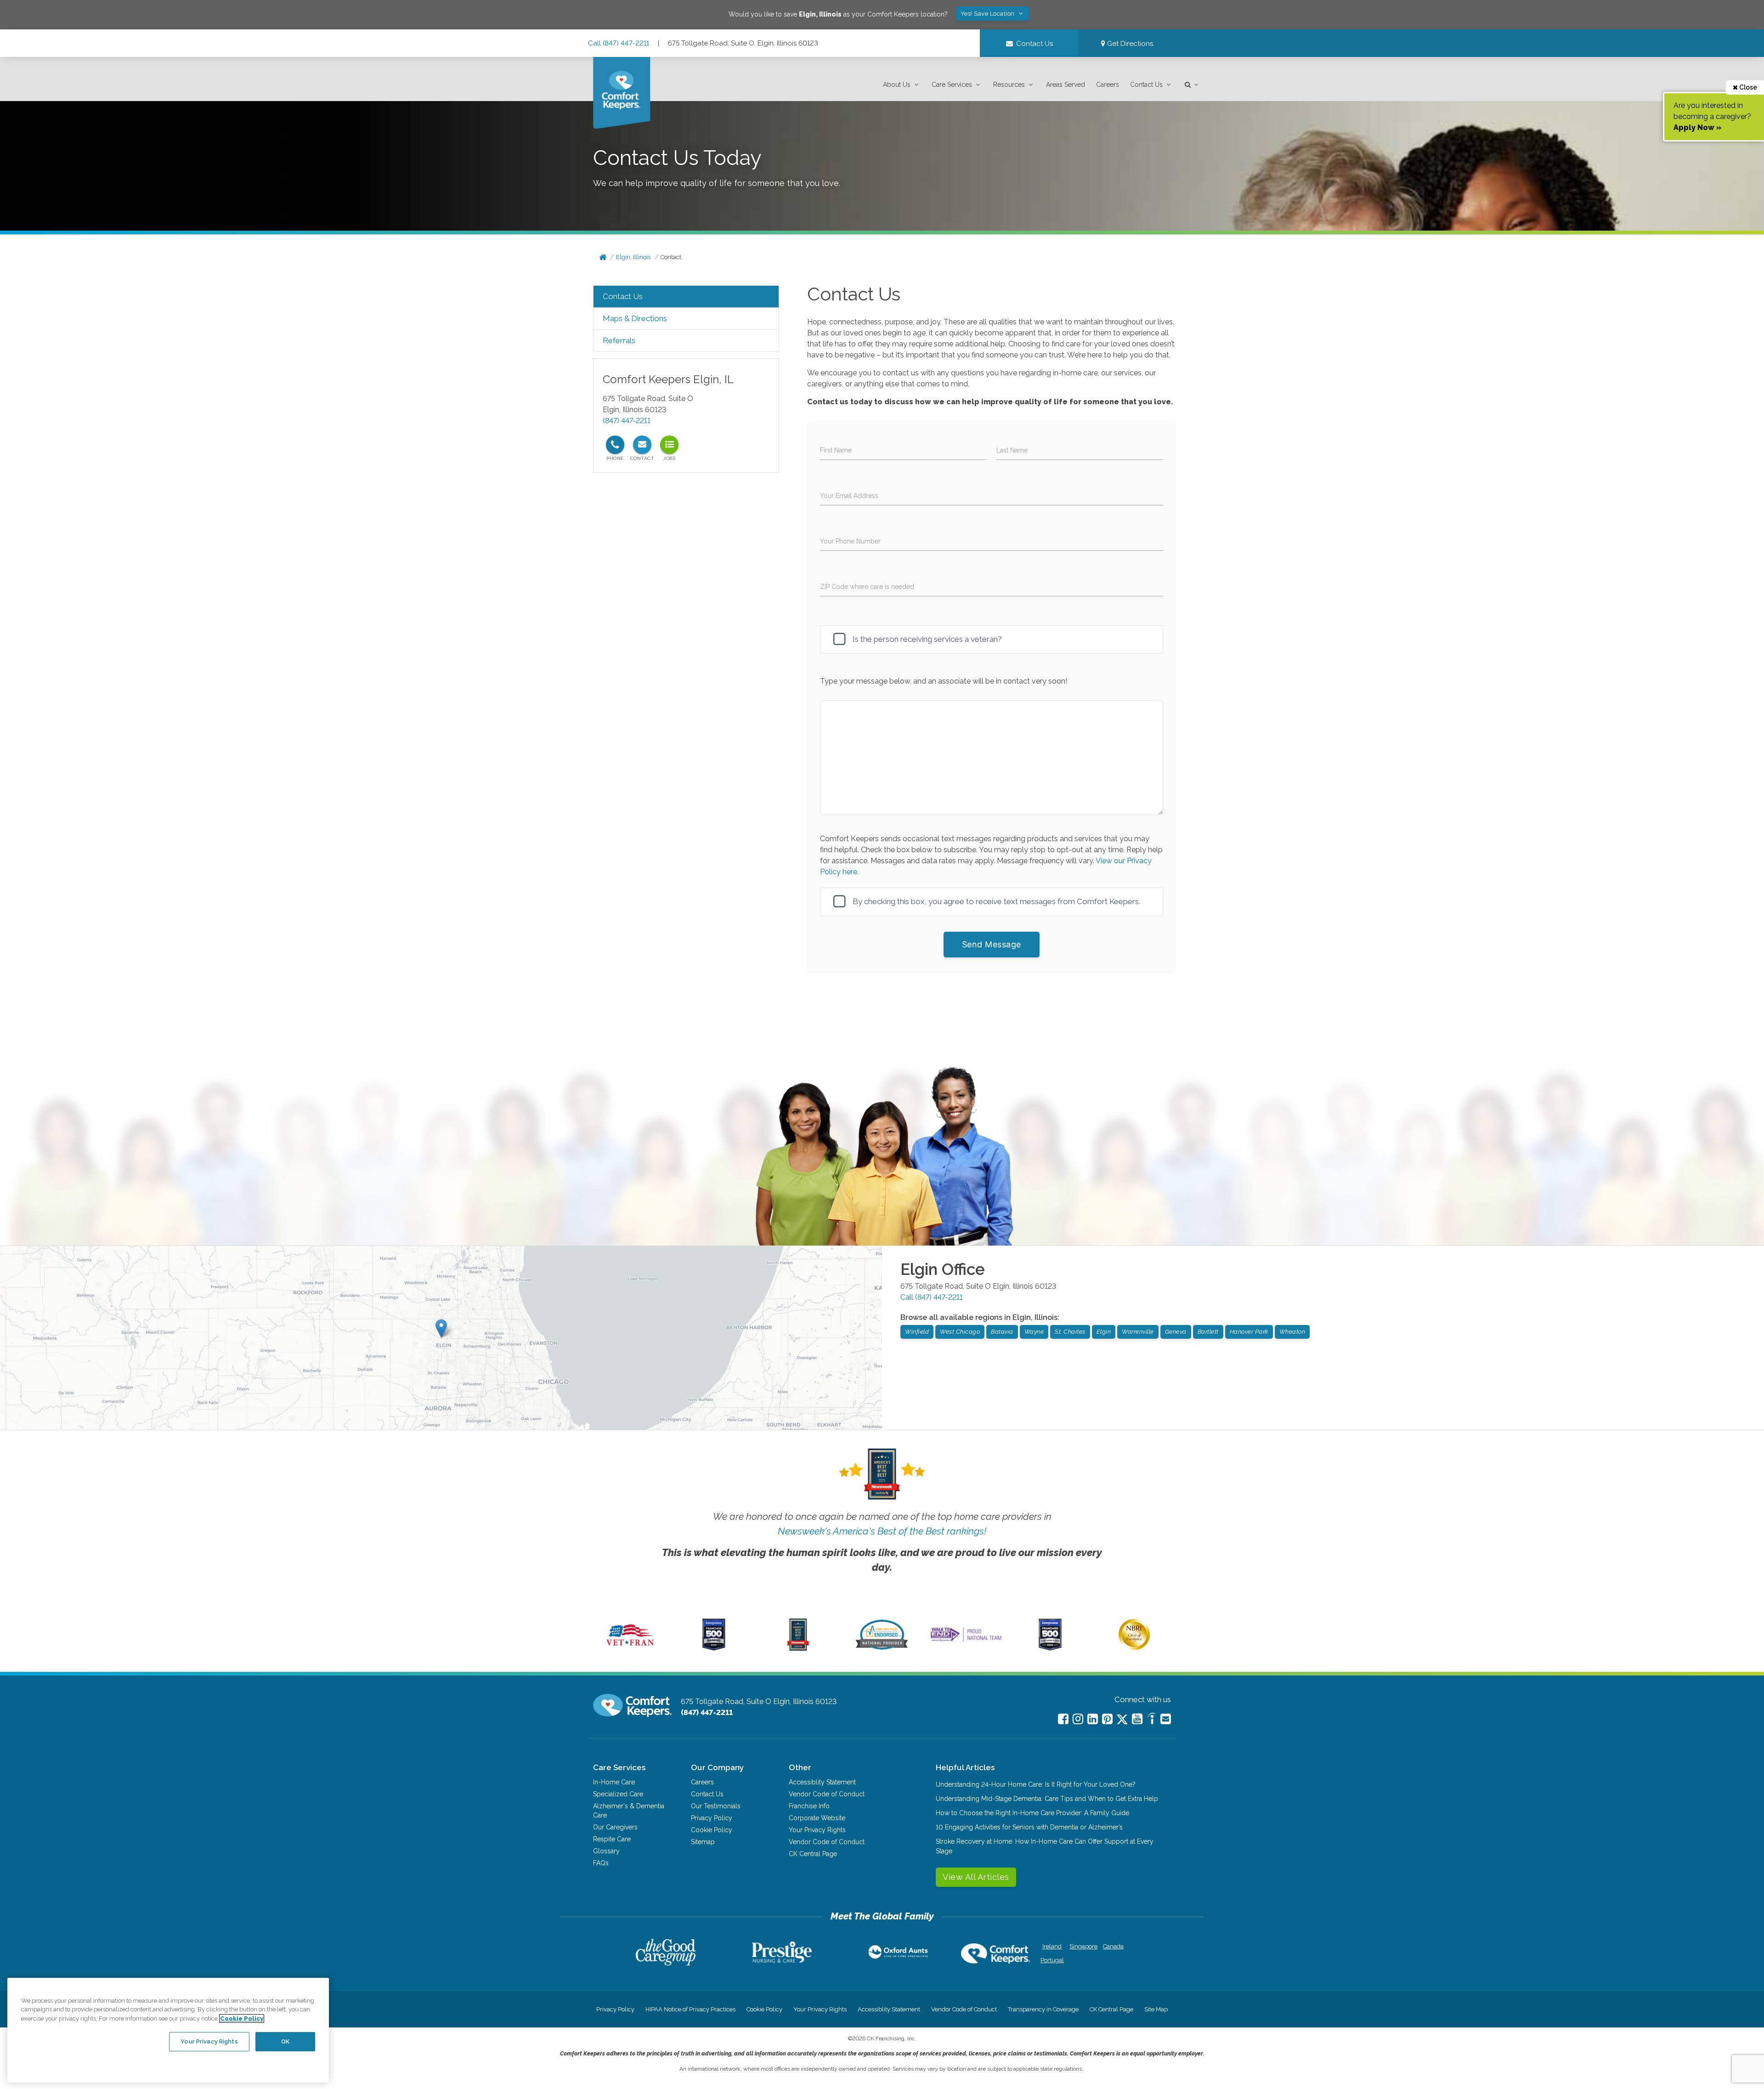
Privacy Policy (712, 1818)
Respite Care (612, 1839)
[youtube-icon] (1137, 1719)
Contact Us (1146, 85)
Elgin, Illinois (633, 257)
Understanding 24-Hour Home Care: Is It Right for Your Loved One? (1036, 1784)
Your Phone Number (850, 541)
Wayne (1034, 1332)
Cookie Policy (712, 1830)
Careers (1108, 85)
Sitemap (703, 1842)
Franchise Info (809, 1806)
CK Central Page (813, 1854)
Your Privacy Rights (817, 1830)
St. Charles (1070, 1332)
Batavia (1002, 1332)
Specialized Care (618, 1794)
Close (1747, 87)
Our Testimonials (716, 1806)
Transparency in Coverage (1043, 2009)
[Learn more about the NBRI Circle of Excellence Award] (1134, 1648)
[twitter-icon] (1122, 1720)
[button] (902, 85)
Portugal (1052, 1960)
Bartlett (1208, 1332)
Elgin (1104, 1332)
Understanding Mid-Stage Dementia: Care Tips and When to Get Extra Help (1047, 1799)
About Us (897, 85)
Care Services (952, 85)
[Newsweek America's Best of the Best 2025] (798, 1648)
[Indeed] (1151, 1720)
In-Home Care (614, 1782)
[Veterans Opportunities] (630, 1648)
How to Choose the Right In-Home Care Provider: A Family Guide (1032, 1813)
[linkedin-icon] (1093, 1719)
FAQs (601, 1863)
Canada (1113, 1946)
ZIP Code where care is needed (867, 587)
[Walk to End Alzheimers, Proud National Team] (966, 1642)
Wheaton (1292, 1332)
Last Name (1012, 450)
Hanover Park (1249, 1332)
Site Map (1156, 2009)
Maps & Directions (635, 318)
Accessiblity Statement (822, 1782)
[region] (168, 2030)
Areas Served (1066, 85)
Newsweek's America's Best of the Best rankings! (882, 1531)
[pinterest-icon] (1107, 1719)
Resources (1009, 85)
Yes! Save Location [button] (989, 14)
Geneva (1176, 1332)
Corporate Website (817, 1818)
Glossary (606, 1851)
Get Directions (1129, 44)
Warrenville (1138, 1332)
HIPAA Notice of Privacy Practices (690, 2009)
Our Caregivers (615, 1827)
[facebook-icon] (1063, 1719)
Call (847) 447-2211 (619, 43)
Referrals (619, 340)
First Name (836, 450)
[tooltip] (615, 445)
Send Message (992, 944)
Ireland (1052, 1946)
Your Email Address (849, 496)
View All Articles (976, 1877)
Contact (671, 257)
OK (285, 2041)
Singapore (1083, 1946)
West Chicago (960, 1332)
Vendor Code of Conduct (827, 1794)
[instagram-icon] (1078, 1719)
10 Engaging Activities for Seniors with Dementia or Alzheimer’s (1029, 1827)
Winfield (917, 1332)
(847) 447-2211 (627, 421)
